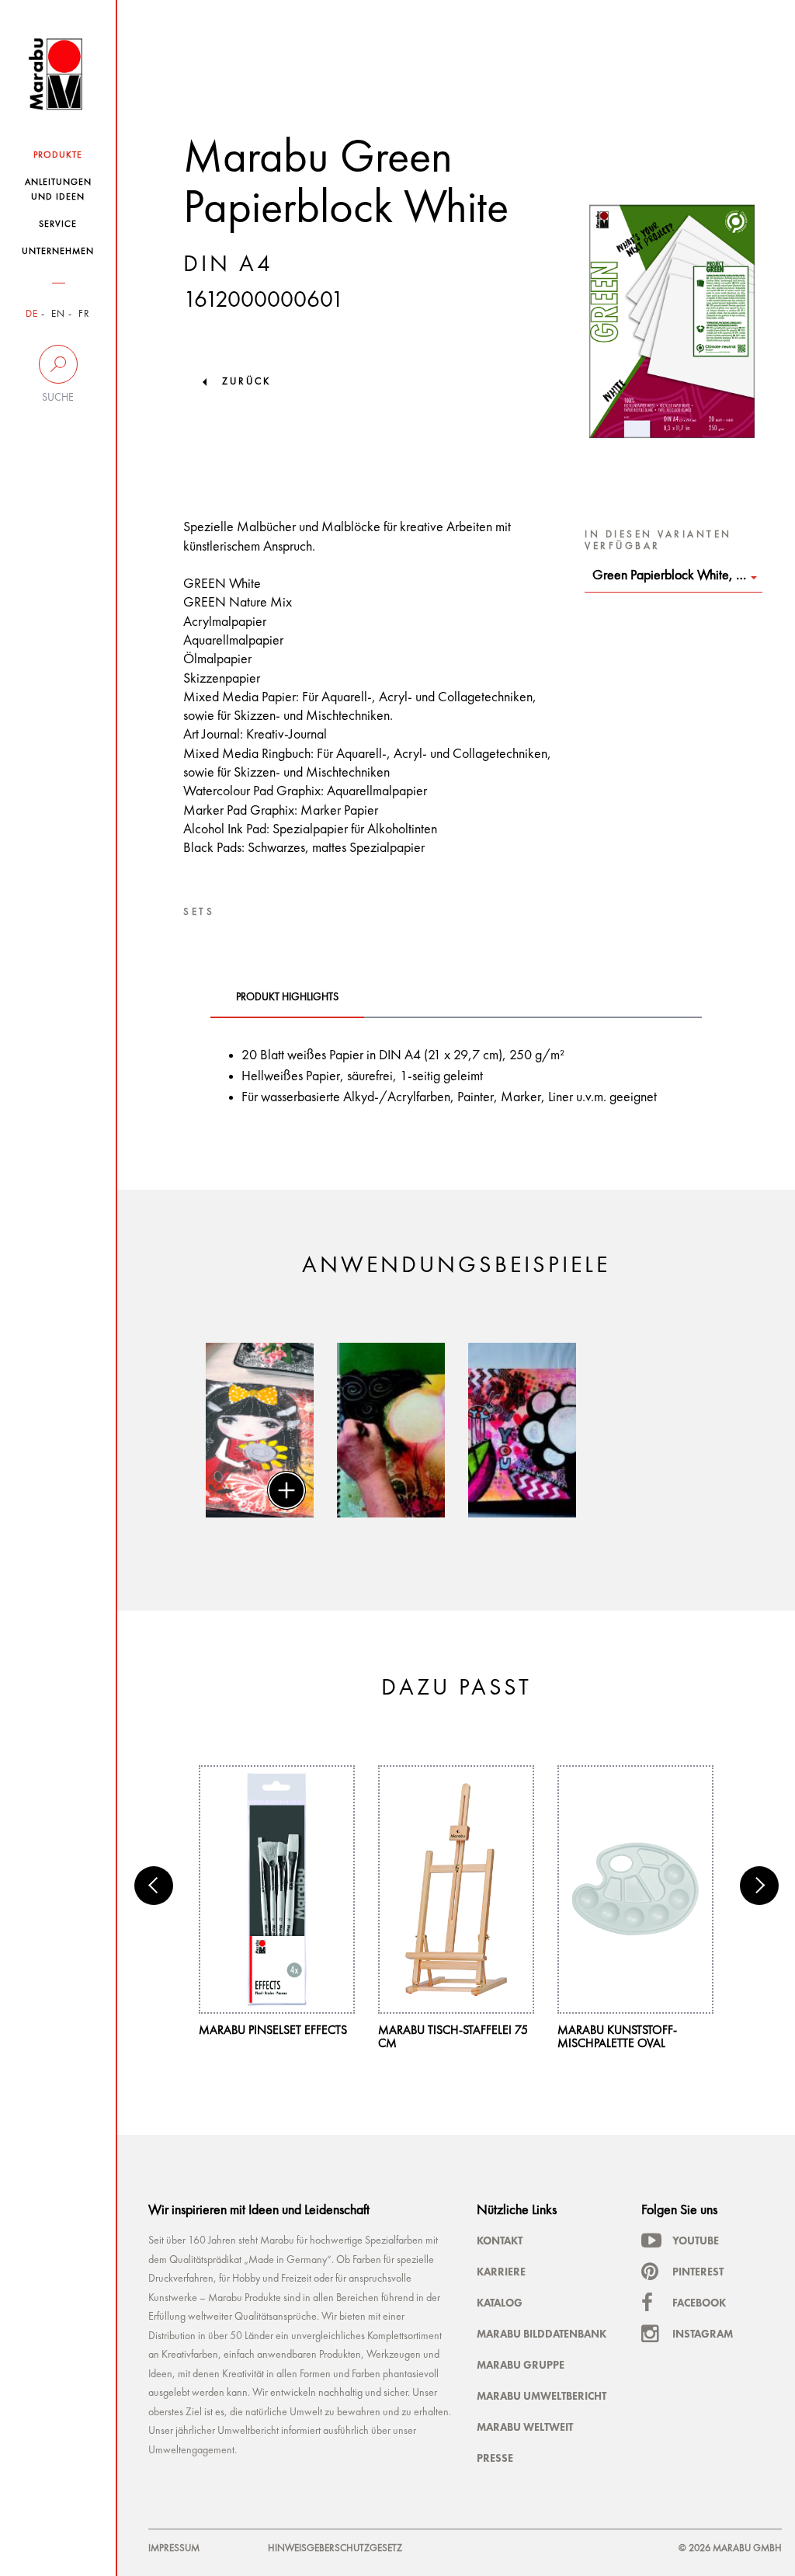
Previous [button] (154, 1886)
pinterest (698, 2272)
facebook (699, 2303)
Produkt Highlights (287, 997)
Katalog (500, 2303)
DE (32, 314)
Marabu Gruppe (521, 2365)
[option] (260, 1430)
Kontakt (500, 2241)
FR (84, 314)
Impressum (174, 2548)
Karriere (501, 2272)
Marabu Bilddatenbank (542, 2334)
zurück (246, 382)
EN (58, 314)
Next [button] (759, 1886)
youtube (696, 2241)
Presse (495, 2458)
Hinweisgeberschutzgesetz (335, 2548)
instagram (703, 2334)
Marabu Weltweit (525, 2427)
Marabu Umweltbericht (542, 2396)
